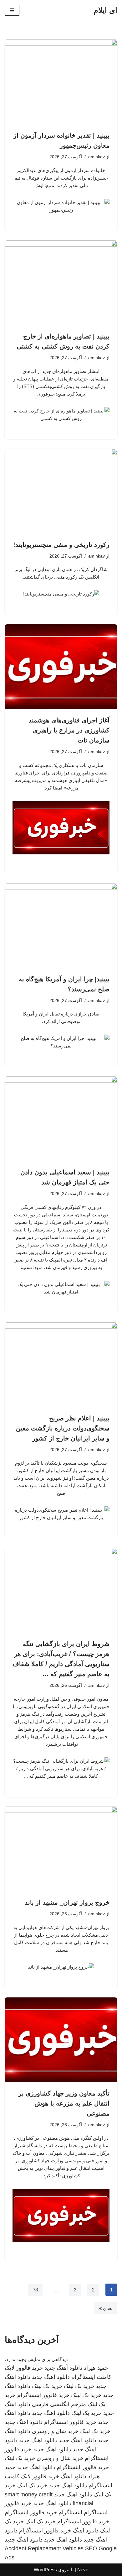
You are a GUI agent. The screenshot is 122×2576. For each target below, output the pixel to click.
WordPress (45, 2570)
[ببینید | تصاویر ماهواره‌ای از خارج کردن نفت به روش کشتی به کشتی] (61, 283)
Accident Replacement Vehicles (44, 2548)
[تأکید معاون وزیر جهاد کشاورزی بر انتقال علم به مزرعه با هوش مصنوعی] (61, 2040)
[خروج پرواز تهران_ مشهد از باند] (61, 1849)
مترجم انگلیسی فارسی (59, 2404)
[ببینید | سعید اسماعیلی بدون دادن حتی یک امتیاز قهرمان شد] (61, 1119)
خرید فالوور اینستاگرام (43, 2395)
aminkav (97, 157)
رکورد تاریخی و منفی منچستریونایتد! (61, 545)
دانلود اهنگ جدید (51, 2377)
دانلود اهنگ (74, 2476)
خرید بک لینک (79, 2386)
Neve (83, 2570)
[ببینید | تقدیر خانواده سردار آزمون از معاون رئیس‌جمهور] (61, 82)
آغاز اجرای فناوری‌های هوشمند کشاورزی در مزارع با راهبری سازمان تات (69, 730)
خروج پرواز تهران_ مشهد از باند (67, 1902)
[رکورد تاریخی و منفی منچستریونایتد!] (61, 491)
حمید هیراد (96, 2368)
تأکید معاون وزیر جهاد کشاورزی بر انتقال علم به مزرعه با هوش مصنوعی (64, 2103)
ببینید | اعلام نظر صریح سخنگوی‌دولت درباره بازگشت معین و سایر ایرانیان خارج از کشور (63, 1428)
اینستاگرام (70, 2512)
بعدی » (106, 2308)
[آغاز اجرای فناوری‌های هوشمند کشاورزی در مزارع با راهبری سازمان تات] (61, 667)
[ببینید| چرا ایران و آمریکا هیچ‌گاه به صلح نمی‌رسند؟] (61, 926)
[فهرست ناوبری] (12, 10)
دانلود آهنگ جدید (63, 2368)
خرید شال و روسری (55, 2431)
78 (35, 2290)
